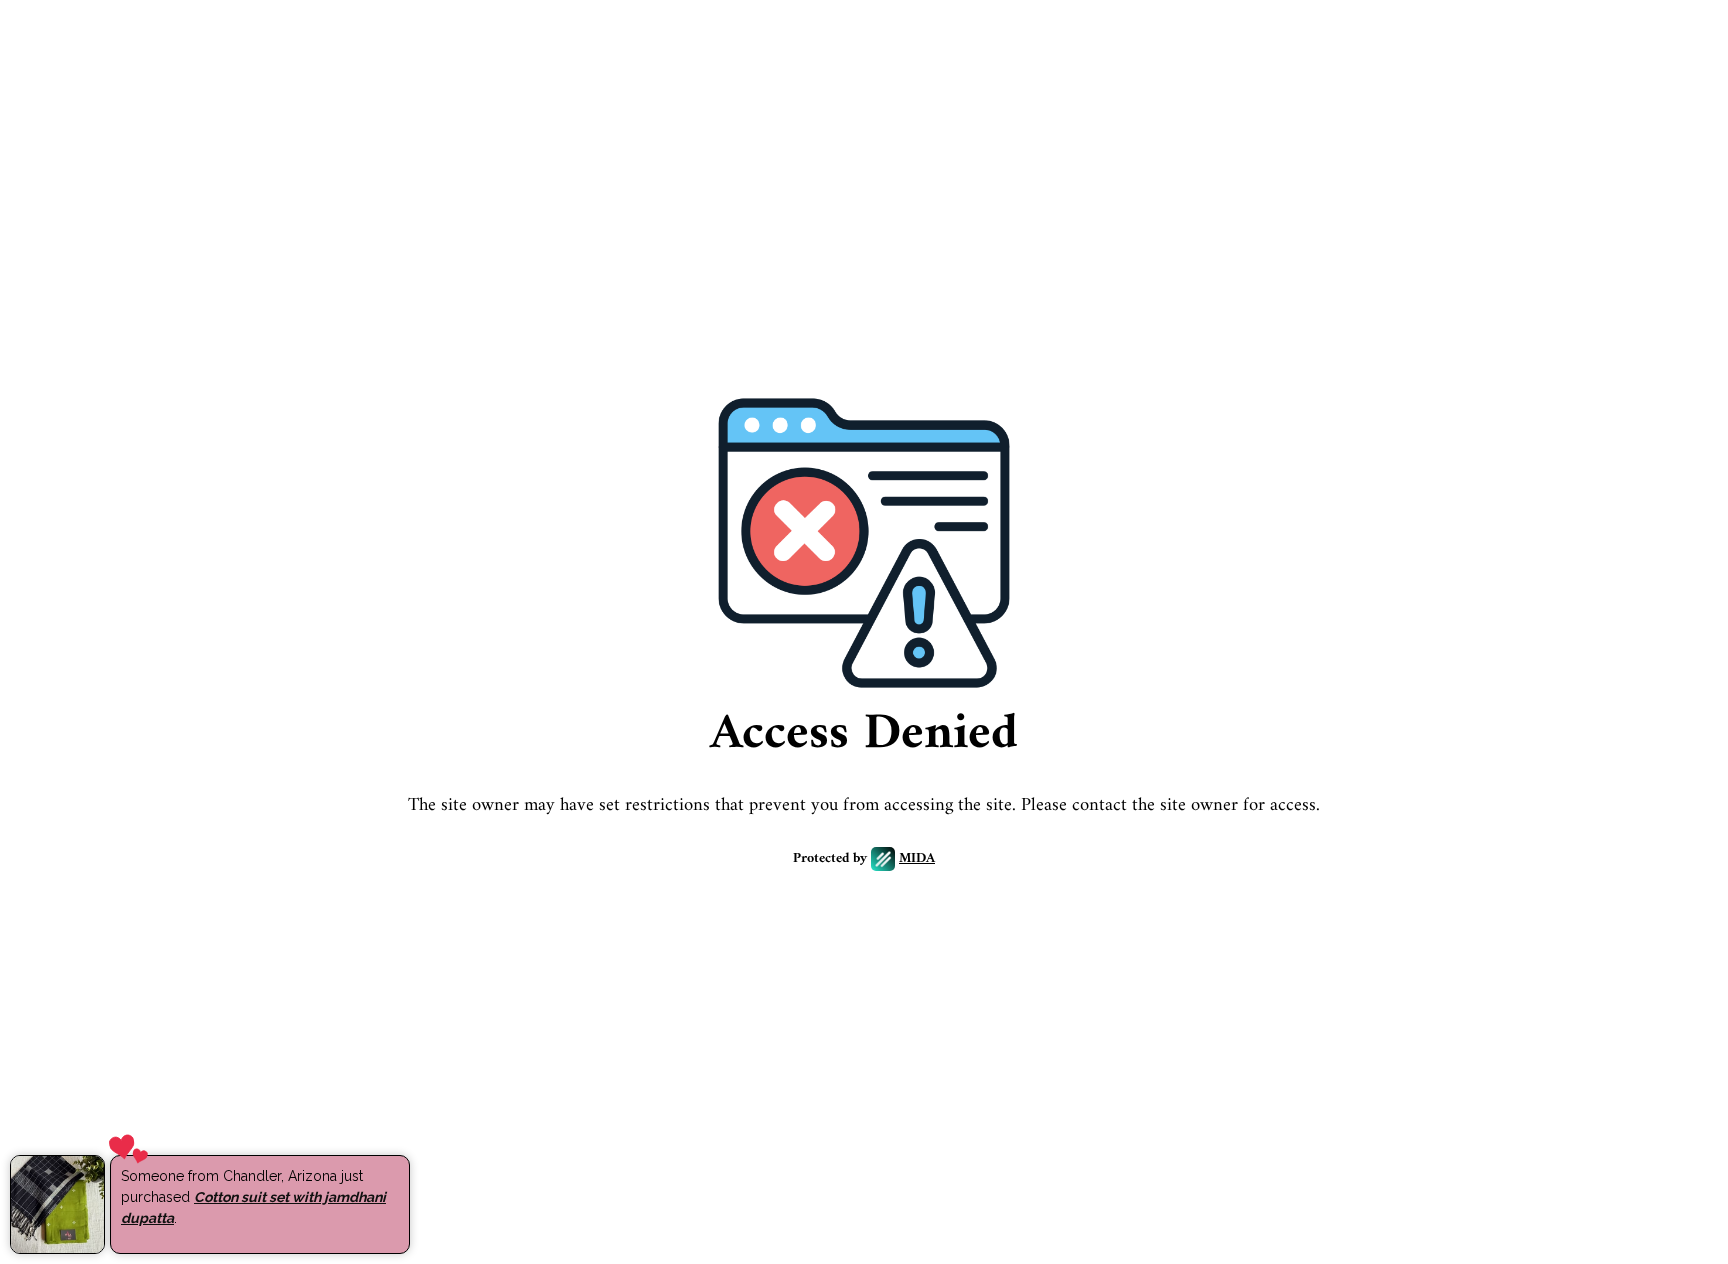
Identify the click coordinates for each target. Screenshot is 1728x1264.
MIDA (917, 859)
